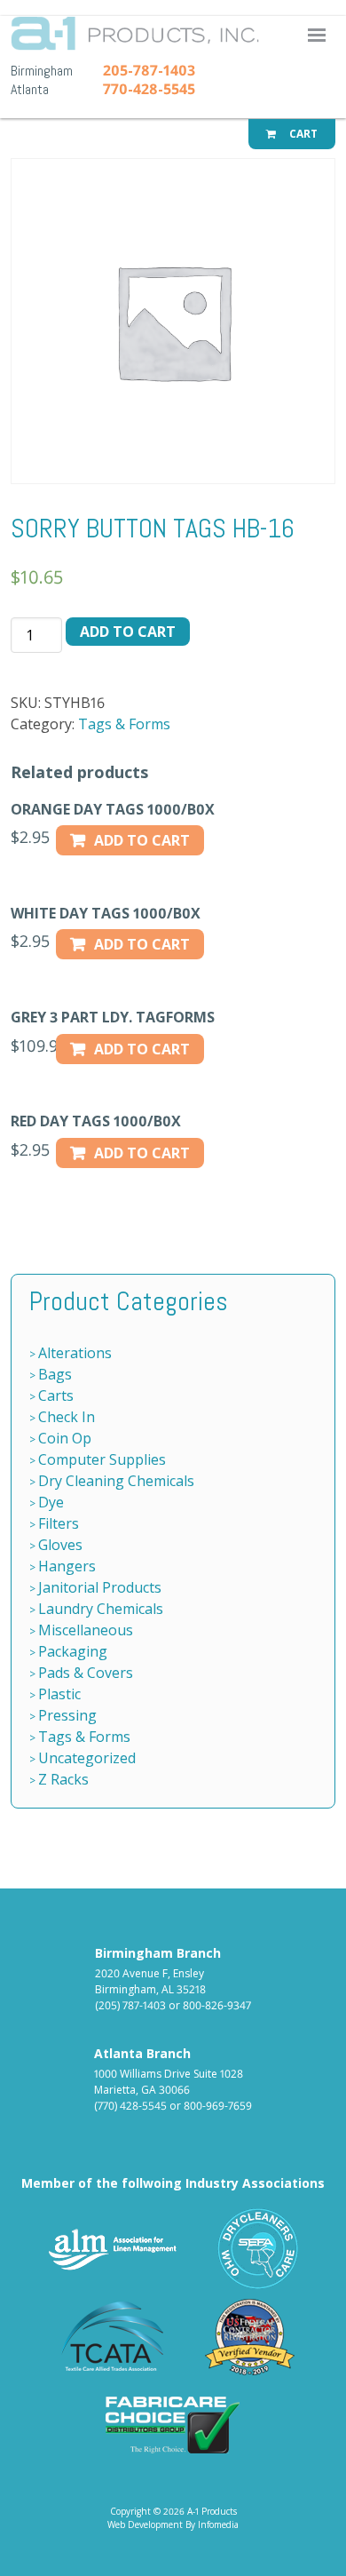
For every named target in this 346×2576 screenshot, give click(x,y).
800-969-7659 (218, 2106)
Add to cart (128, 632)
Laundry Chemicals (101, 1609)
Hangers (67, 1566)
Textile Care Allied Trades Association (108, 2337)
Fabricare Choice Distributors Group (173, 2425)
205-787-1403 (149, 70)
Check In (67, 1417)
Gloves (60, 1545)
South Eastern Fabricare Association (259, 2249)
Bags (55, 1374)
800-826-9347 (217, 2005)
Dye (51, 1502)
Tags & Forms (124, 724)
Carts (56, 1395)
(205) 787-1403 (130, 2005)
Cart (302, 134)
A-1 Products (177, 39)
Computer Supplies (102, 1459)
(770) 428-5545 (130, 2106)
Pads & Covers (86, 1673)
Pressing (67, 1715)
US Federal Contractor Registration (251, 2337)
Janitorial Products (100, 1587)
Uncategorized (87, 1758)
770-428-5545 (149, 89)
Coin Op (65, 1438)
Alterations (75, 1353)
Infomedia (218, 2524)
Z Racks (63, 1779)
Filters (59, 1523)
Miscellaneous (86, 1630)
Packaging (73, 1651)
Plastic (59, 1694)
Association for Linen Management (113, 2249)
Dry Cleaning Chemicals (116, 1481)
